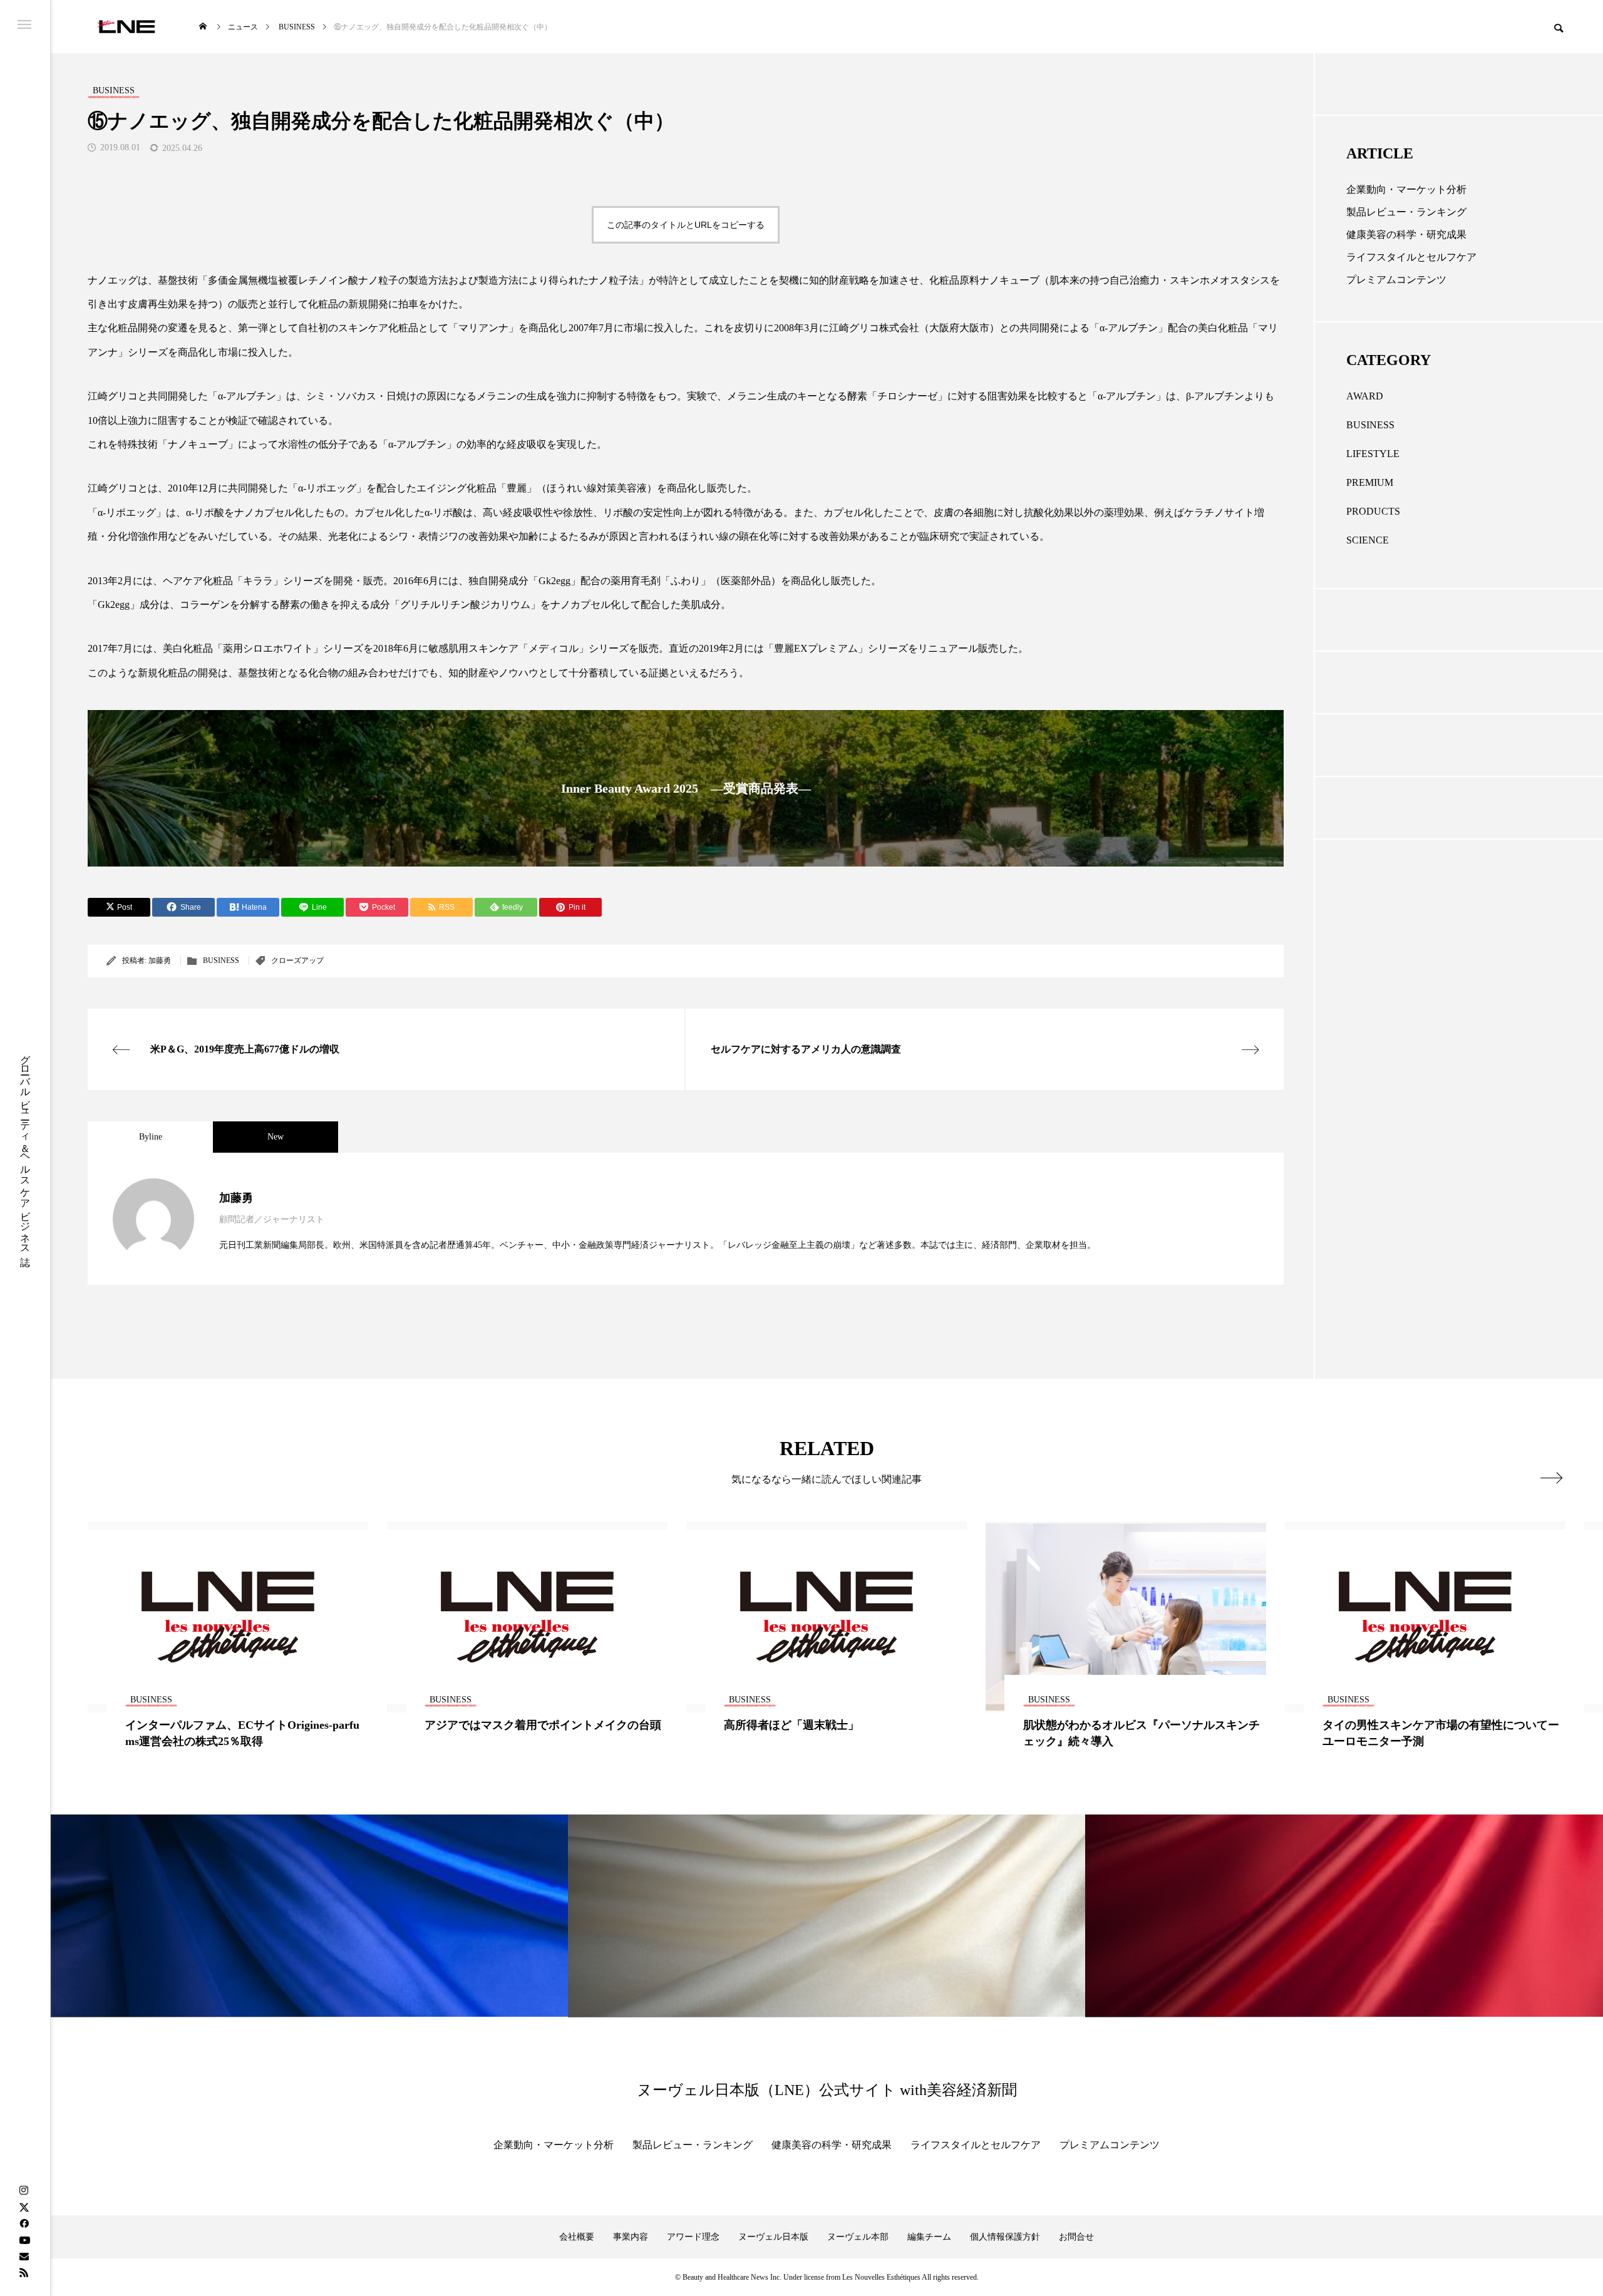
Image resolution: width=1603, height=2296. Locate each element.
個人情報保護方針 (1005, 2237)
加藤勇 (160, 960)
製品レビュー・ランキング (1406, 212)
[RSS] (24, 2272)
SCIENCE (1368, 540)
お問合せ (1076, 2237)
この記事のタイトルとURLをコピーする (686, 225)
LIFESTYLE (1373, 454)
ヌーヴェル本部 (858, 2237)
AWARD (1365, 396)
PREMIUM (1370, 482)
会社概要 (577, 2237)
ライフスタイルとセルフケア (1411, 257)
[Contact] (24, 2256)
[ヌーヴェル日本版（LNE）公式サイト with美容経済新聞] (126, 27)
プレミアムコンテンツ (1396, 280)
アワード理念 (693, 2237)
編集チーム (929, 2237)
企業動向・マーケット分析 (1406, 189)
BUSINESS (221, 960)
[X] (24, 2207)
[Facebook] (24, 2223)
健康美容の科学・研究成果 (1406, 234)
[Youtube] (24, 2240)
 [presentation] (1551, 1478)
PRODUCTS (1373, 511)
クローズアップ (297, 960)
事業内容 (631, 2237)
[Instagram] (24, 2191)
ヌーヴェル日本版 (773, 2237)
